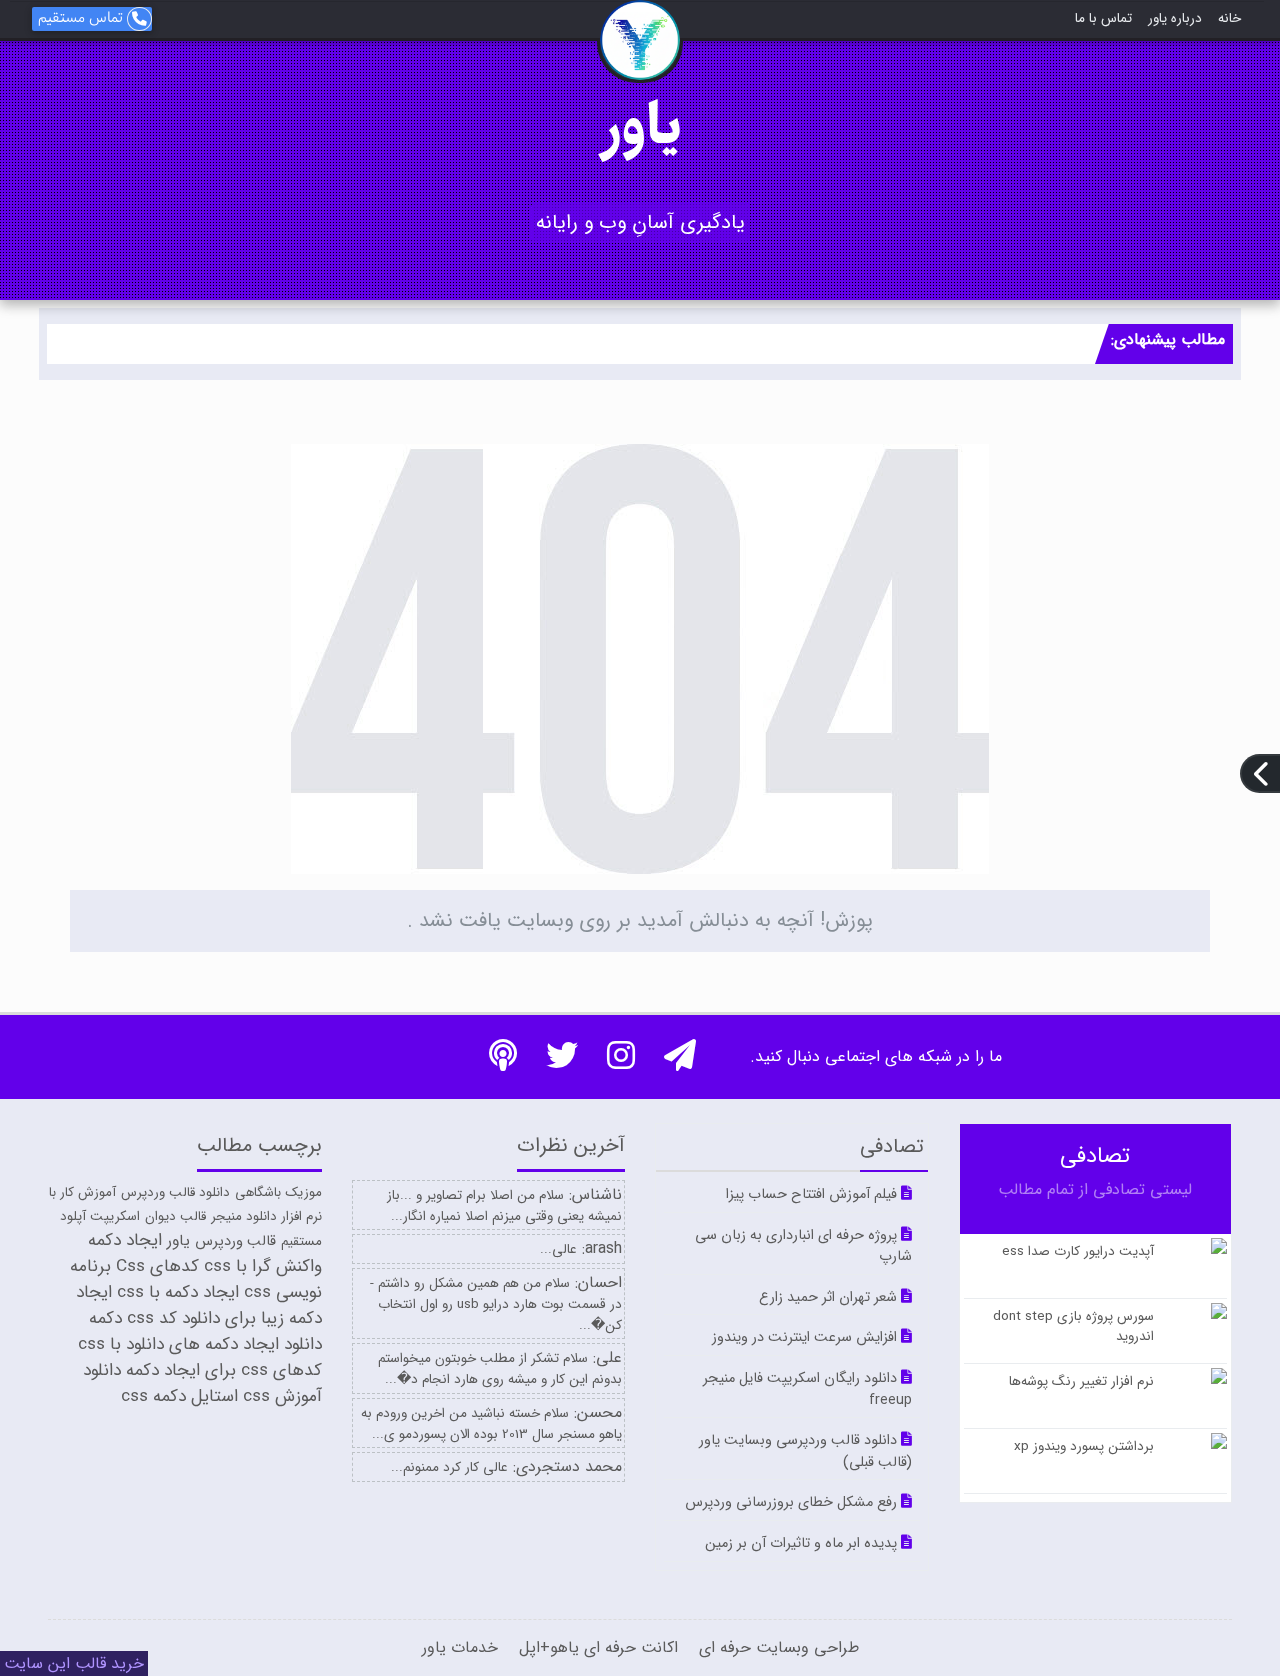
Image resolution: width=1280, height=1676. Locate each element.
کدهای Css (157, 1266)
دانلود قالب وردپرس (175, 1192)
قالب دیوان (175, 1216)
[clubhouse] (515, 1062)
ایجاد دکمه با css (178, 1292)
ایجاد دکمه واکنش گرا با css (205, 1253)
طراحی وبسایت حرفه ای (776, 1647)
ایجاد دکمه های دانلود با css (178, 1344)
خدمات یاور (460, 1647)
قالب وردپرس (235, 1241)
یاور (640, 129)
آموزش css (282, 1396)
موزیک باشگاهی (278, 1192)
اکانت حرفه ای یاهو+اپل (596, 1647)
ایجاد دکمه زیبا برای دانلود (199, 1305)
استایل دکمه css (179, 1396)
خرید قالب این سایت (74, 1663)
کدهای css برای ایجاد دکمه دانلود (202, 1370)
